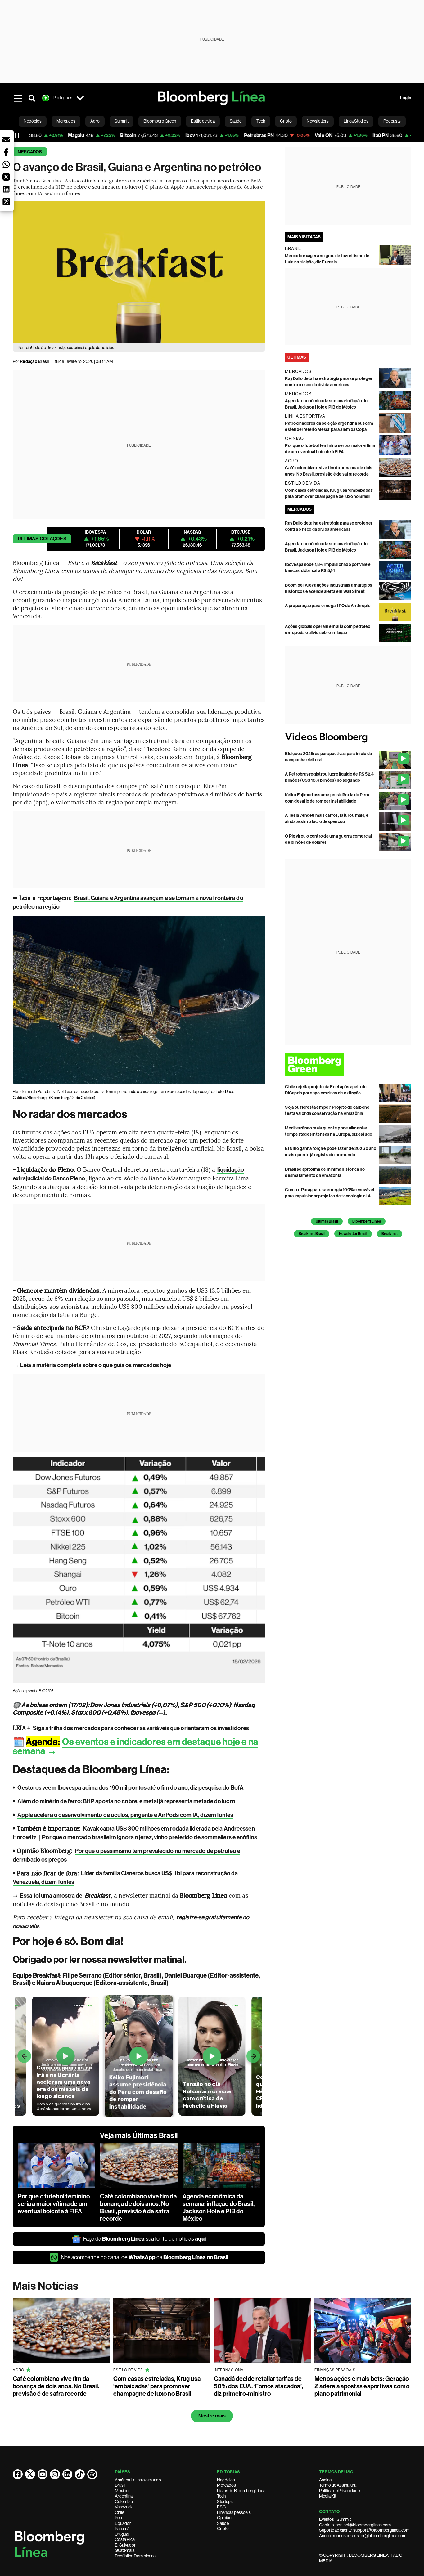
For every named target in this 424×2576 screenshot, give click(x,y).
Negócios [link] (33, 121)
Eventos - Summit (335, 2519)
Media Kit (328, 2496)
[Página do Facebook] (18, 2474)
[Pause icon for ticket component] (17, 136)
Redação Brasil (34, 362)
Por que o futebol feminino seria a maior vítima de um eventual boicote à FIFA (54, 2204)
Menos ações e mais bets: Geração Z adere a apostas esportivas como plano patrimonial (362, 2386)
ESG (221, 2507)
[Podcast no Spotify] (92, 2474)
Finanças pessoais (234, 2512)
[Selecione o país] (80, 98)
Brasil (120, 2485)
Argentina (124, 2496)
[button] (6, 140)
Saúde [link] (236, 121)
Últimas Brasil (327, 1221)
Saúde (223, 2523)
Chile (120, 2512)
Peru (119, 2518)
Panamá (122, 2529)
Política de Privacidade (339, 2491)
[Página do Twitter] (30, 2474)
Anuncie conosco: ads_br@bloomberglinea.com (363, 2536)
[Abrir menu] (18, 98)
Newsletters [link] (318, 121)
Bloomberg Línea (367, 1221)
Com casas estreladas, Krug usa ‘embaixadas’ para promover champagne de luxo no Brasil (157, 2386)
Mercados (30, 152)
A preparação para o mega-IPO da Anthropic (328, 606)
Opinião (224, 2518)
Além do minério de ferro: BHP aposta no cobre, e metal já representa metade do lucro (126, 1801)
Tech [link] (261, 121)
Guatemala (125, 2550)
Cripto (223, 2529)
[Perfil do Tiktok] (80, 2474)
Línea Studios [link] (356, 121)
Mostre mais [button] (212, 2416)
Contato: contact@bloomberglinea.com (355, 2525)
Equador (123, 2523)
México (122, 2491)
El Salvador (125, 2545)
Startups (225, 2502)
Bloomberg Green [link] (160, 121)
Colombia (124, 2502)
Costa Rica (125, 2539)
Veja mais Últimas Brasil (139, 2135)
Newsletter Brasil (353, 1234)
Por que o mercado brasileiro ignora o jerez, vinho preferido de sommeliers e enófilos (149, 1837)
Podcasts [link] (392, 121)
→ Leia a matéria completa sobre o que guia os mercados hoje (92, 1365)
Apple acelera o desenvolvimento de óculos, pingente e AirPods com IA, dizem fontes (125, 1815)
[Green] (348, 1064)
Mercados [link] (66, 121)
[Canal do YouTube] (43, 2474)
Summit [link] (122, 121)
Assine (325, 2480)
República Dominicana (135, 2556)
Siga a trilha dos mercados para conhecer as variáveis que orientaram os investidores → (144, 1728)
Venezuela (124, 2507)
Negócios (226, 2480)
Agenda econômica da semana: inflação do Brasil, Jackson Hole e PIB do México (219, 2207)
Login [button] (406, 98)
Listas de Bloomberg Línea (241, 2491)
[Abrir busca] (32, 98)
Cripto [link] (286, 121)
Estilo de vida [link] (203, 121)
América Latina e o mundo (138, 2480)
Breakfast (390, 1234)
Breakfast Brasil (312, 1234)
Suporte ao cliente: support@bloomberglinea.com (364, 2530)
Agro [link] (95, 121)
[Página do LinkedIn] (67, 2474)
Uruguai (122, 2534)
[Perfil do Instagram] (55, 2474)
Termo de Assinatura (338, 2485)
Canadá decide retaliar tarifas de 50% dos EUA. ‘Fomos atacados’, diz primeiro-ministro (258, 2386)
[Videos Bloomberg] (348, 737)
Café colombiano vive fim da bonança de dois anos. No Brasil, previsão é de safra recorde (138, 2207)
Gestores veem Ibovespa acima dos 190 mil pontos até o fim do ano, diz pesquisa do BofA (131, 1788)
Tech (221, 2496)
